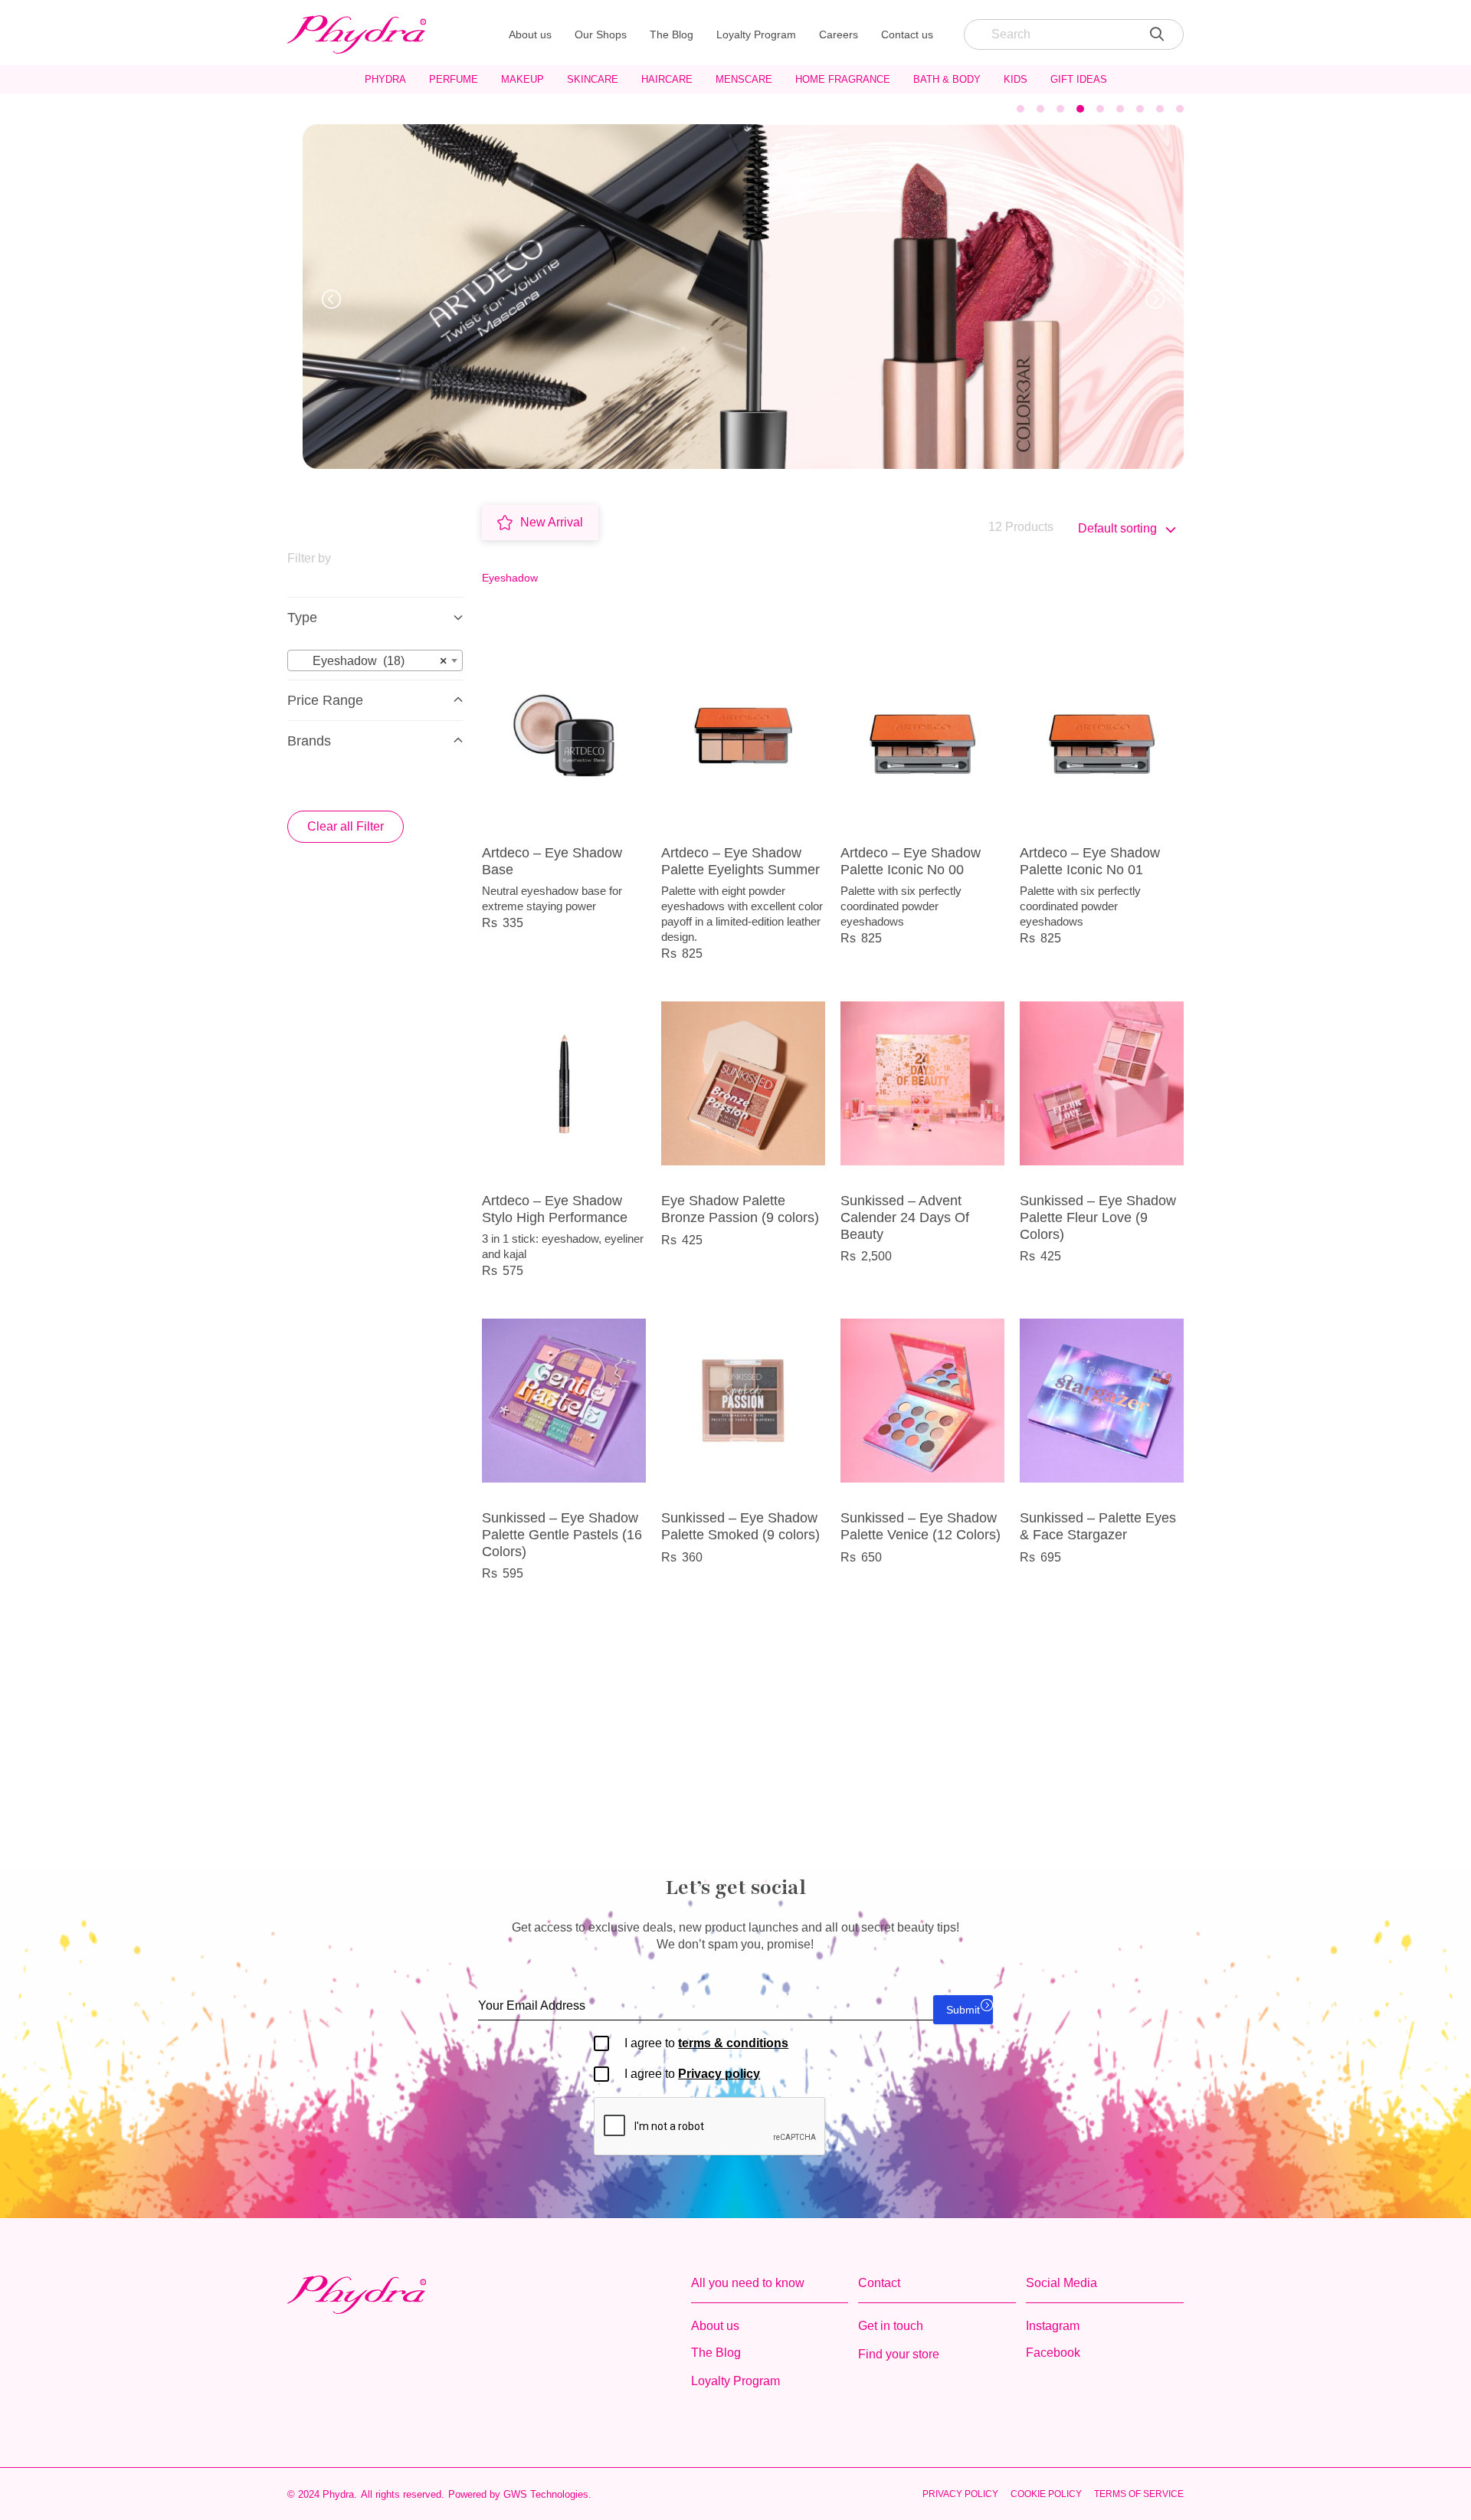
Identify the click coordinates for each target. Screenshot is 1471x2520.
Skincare (593, 79)
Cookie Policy (1046, 2494)
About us (530, 34)
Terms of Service (1139, 2494)
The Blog (672, 34)
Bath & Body (947, 79)
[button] (331, 299)
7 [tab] (1140, 109)
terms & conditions (733, 2043)
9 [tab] (1180, 109)
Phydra (385, 79)
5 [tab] (1100, 109)
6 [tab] (1120, 109)
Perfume (454, 79)
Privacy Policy (960, 2494)
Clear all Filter (346, 826)
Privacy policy (719, 2074)
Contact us (907, 34)
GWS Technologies (546, 2494)
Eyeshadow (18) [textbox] (370, 661)
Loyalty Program (756, 34)
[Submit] (1157, 34)
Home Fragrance (843, 79)
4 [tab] (1080, 109)
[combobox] (375, 660)
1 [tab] (1021, 109)
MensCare (744, 79)
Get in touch (891, 2326)
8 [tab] (1160, 109)
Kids (1016, 79)
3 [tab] (1060, 109)
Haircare (667, 79)
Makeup (523, 79)
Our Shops (601, 34)
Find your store (899, 2354)
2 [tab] (1040, 109)
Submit (963, 2010)
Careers (839, 34)
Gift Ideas (1079, 79)
